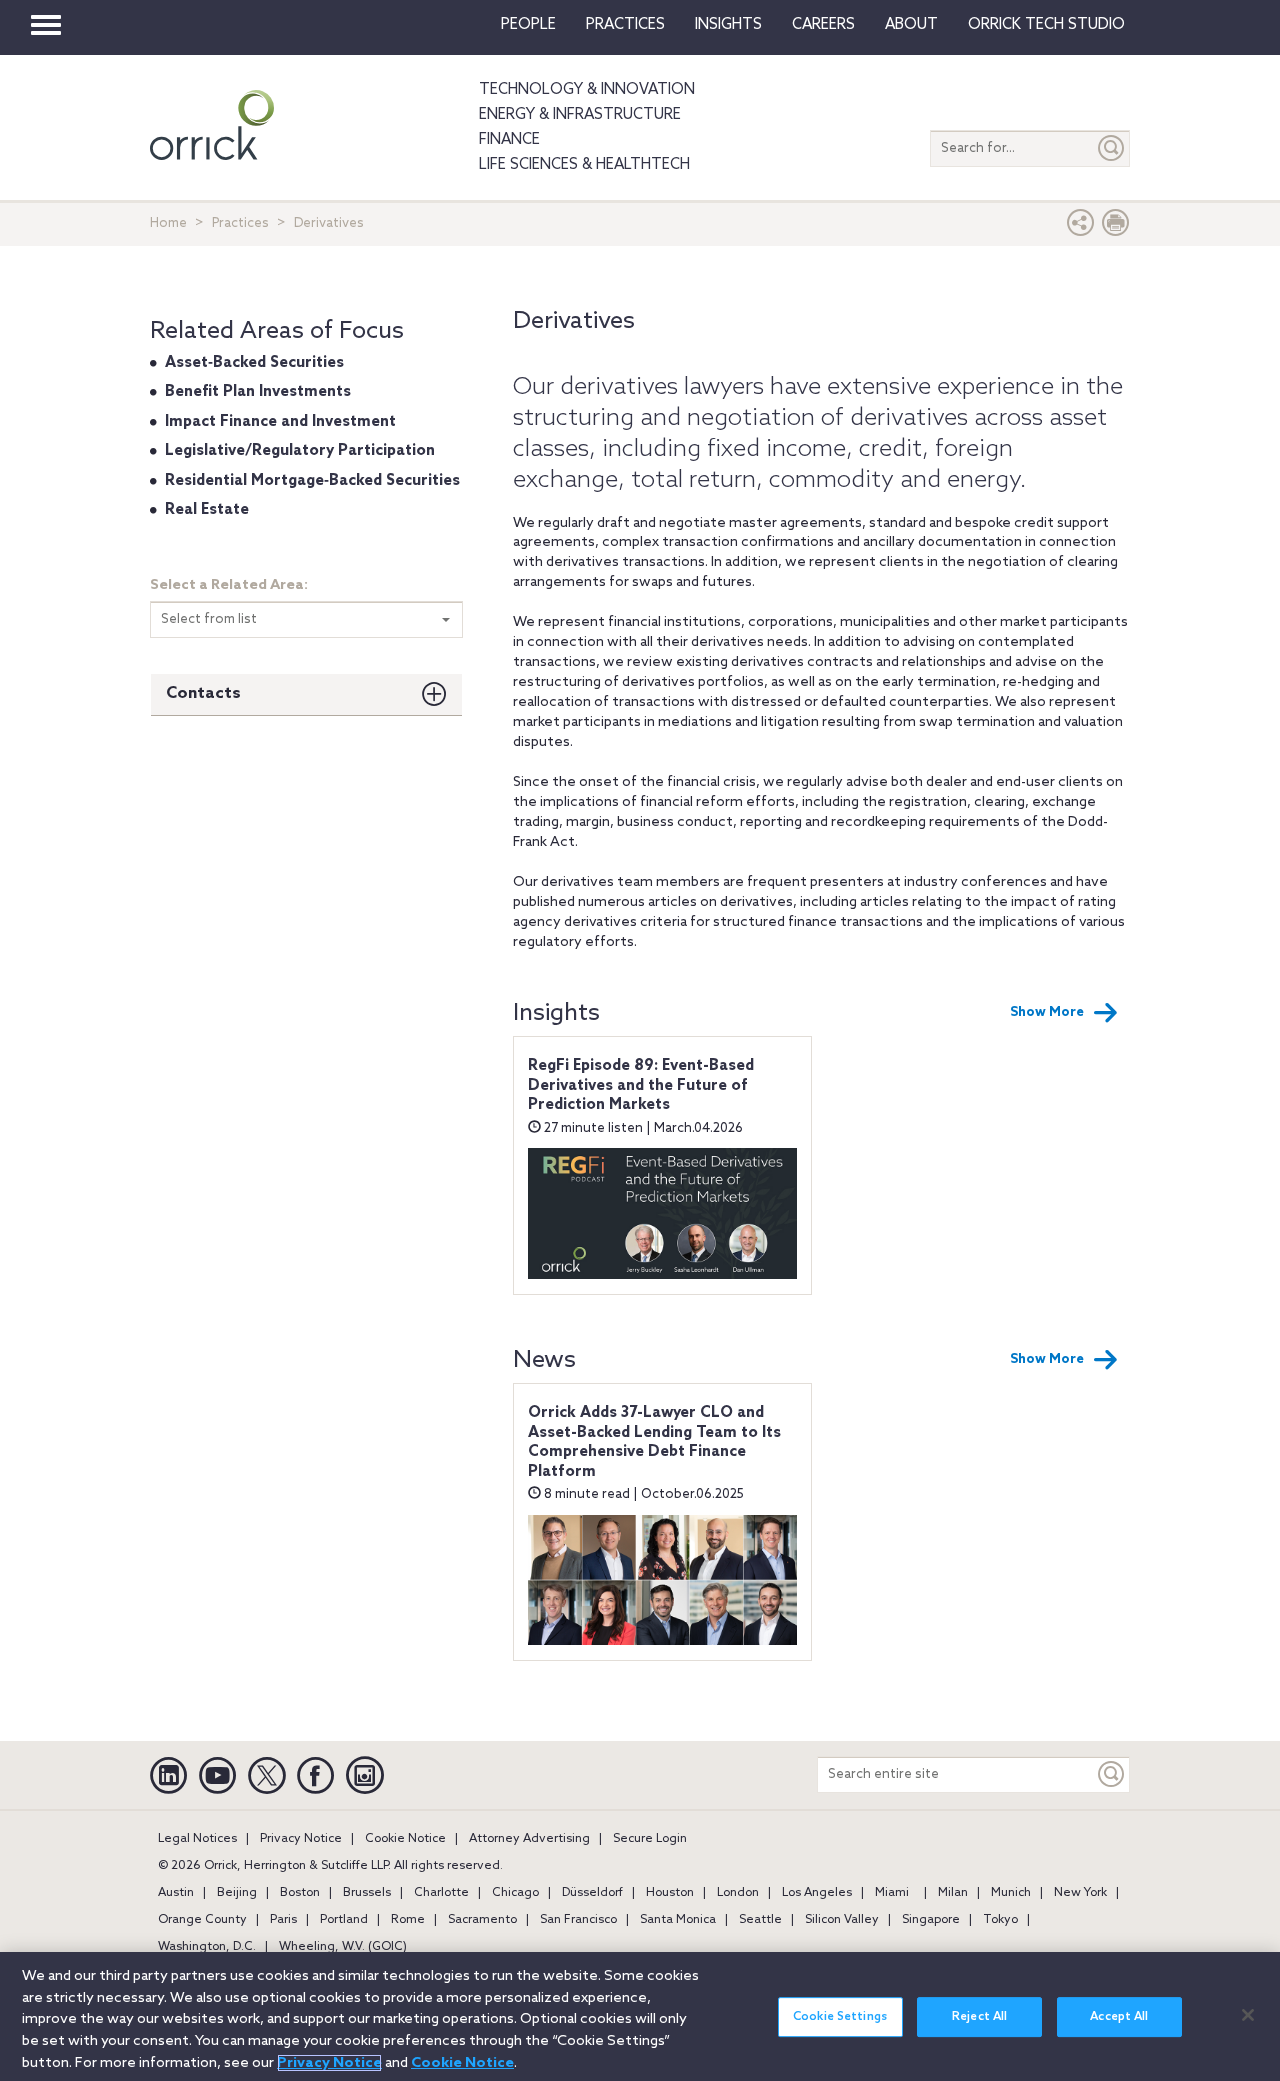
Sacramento (482, 1920)
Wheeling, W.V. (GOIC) (343, 1947)
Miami (892, 1893)
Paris (283, 1920)
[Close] (1248, 2015)
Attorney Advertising (529, 1839)
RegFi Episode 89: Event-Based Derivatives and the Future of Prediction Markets (641, 1085)
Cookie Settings (840, 2017)
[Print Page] (1116, 227)
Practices (625, 25)
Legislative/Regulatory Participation (300, 451)
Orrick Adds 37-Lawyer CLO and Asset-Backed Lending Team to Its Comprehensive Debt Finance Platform (654, 1442)
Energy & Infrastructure (580, 115)
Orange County (202, 1920)
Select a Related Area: (229, 585)
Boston (300, 1893)
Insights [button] (728, 25)
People (528, 25)
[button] (1081, 227)
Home (168, 223)
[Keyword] (1112, 1774)
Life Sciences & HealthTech (584, 165)
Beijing (237, 1893)
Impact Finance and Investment (280, 422)
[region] (640, 2016)
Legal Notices (197, 1839)
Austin (176, 1893)
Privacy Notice (301, 1839)
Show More (1047, 1012)
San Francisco (578, 1920)
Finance (509, 140)
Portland (344, 1920)
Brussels (367, 1893)
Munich (1011, 1893)
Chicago (515, 1893)
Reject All (979, 2017)
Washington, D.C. (207, 1947)
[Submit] (1112, 148)
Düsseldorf (592, 1893)
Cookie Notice (405, 1839)
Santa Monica (678, 1920)
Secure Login (650, 1839)
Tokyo (1000, 1920)
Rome (408, 1920)
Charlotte (441, 1893)
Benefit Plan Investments (258, 392)
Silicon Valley (842, 1920)
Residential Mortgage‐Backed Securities (312, 481)
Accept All (1119, 2017)
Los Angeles (817, 1893)
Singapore (931, 1920)
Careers (823, 25)
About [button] (911, 25)
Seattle (760, 1920)
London (738, 1893)
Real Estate (207, 510)
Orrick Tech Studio (1046, 25)
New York (1080, 1893)
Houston (670, 1893)
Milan (953, 1893)
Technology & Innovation (587, 90)
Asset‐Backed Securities (254, 363)
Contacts (203, 693)
